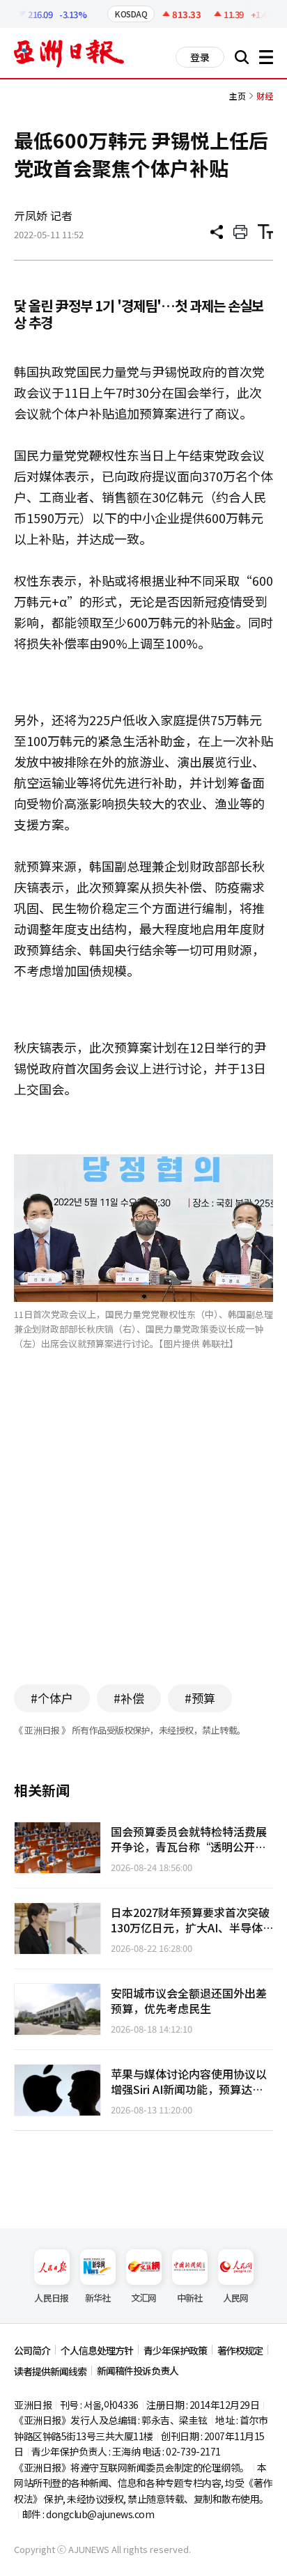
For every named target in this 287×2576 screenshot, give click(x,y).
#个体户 (52, 1698)
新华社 (98, 2298)
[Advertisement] (143, 1538)
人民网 (236, 2298)
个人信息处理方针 (97, 2350)
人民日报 (51, 2298)
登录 (200, 57)
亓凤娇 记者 (43, 215)
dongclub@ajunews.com (100, 2514)
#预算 (200, 1698)
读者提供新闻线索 (50, 2371)
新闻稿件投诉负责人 (138, 2371)
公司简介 (32, 2350)
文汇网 (144, 2298)
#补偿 (129, 1698)
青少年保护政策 (175, 2350)
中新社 (190, 2298)
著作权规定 (240, 2350)
